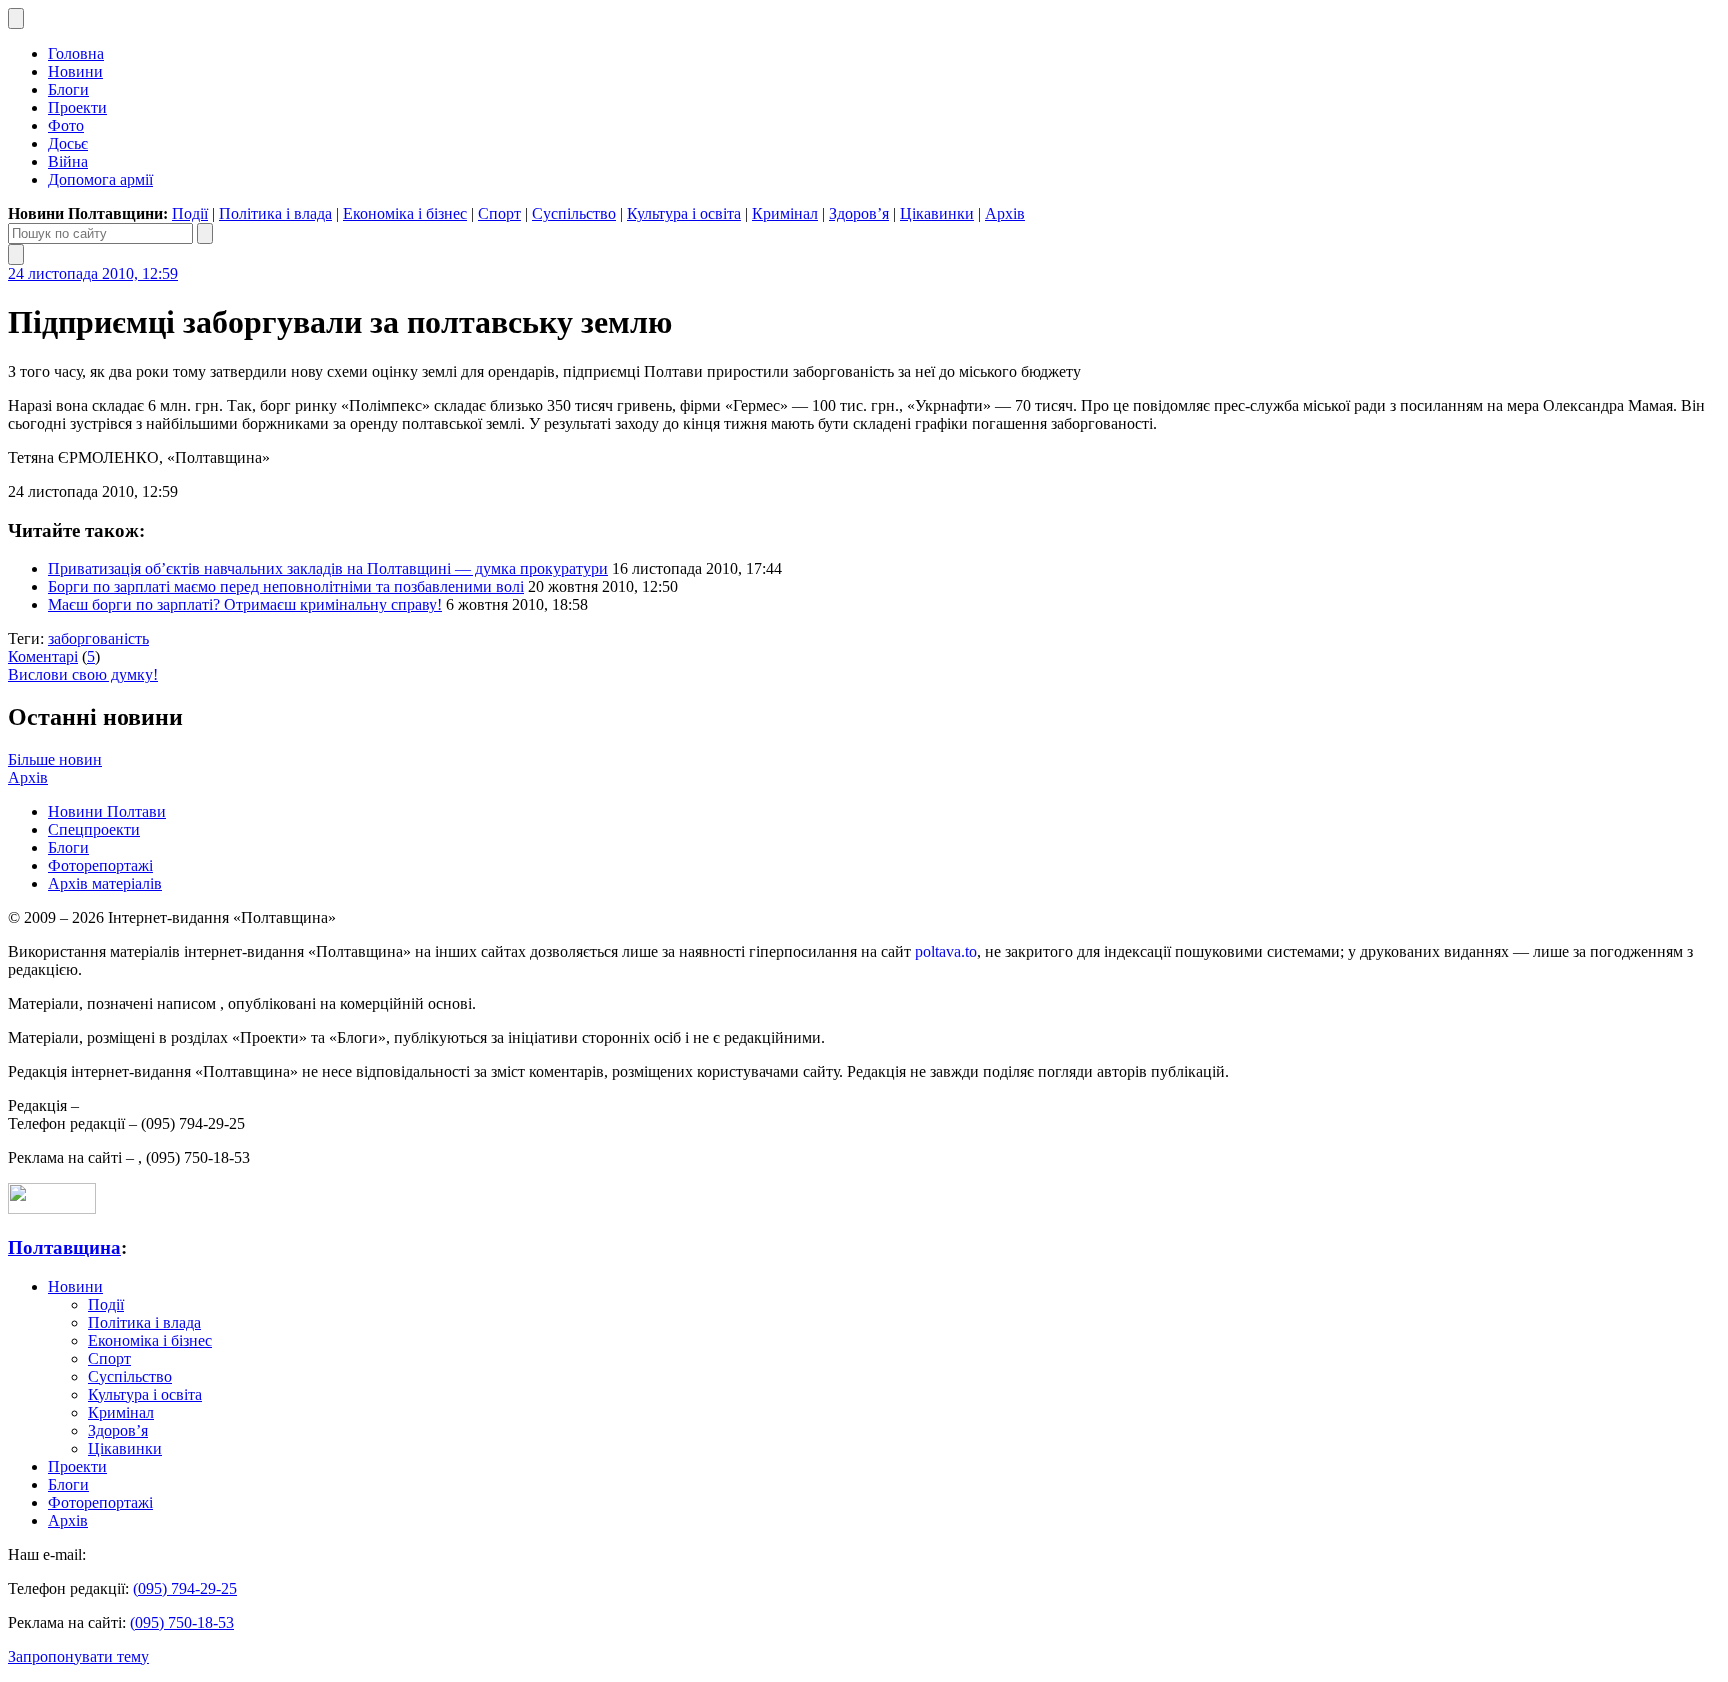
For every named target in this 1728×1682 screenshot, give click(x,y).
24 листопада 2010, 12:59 (93, 273)
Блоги (68, 89)
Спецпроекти (94, 829)
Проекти (77, 107)
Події (190, 213)
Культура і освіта (684, 213)
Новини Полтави (107, 811)
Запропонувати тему (78, 1656)
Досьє (68, 143)
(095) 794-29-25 (185, 1588)
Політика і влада (275, 213)
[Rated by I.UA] (52, 1208)
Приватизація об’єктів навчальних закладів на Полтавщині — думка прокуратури (328, 568)
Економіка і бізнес (405, 213)
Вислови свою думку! (83, 674)
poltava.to (946, 951)
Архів (1005, 213)
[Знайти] (205, 233)
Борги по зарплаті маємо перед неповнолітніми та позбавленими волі (286, 586)
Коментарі (43, 656)
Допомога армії (100, 179)
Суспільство (574, 213)
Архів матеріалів (105, 883)
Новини (75, 71)
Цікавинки (937, 213)
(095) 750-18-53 (182, 1622)
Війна (68, 161)
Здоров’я (859, 213)
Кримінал (785, 213)
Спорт (499, 213)
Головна (76, 53)
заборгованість (98, 638)
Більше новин (55, 759)
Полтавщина (64, 1247)
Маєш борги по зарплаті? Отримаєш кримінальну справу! (245, 604)
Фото (66, 125)
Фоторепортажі (100, 865)
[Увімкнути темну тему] (16, 18)
